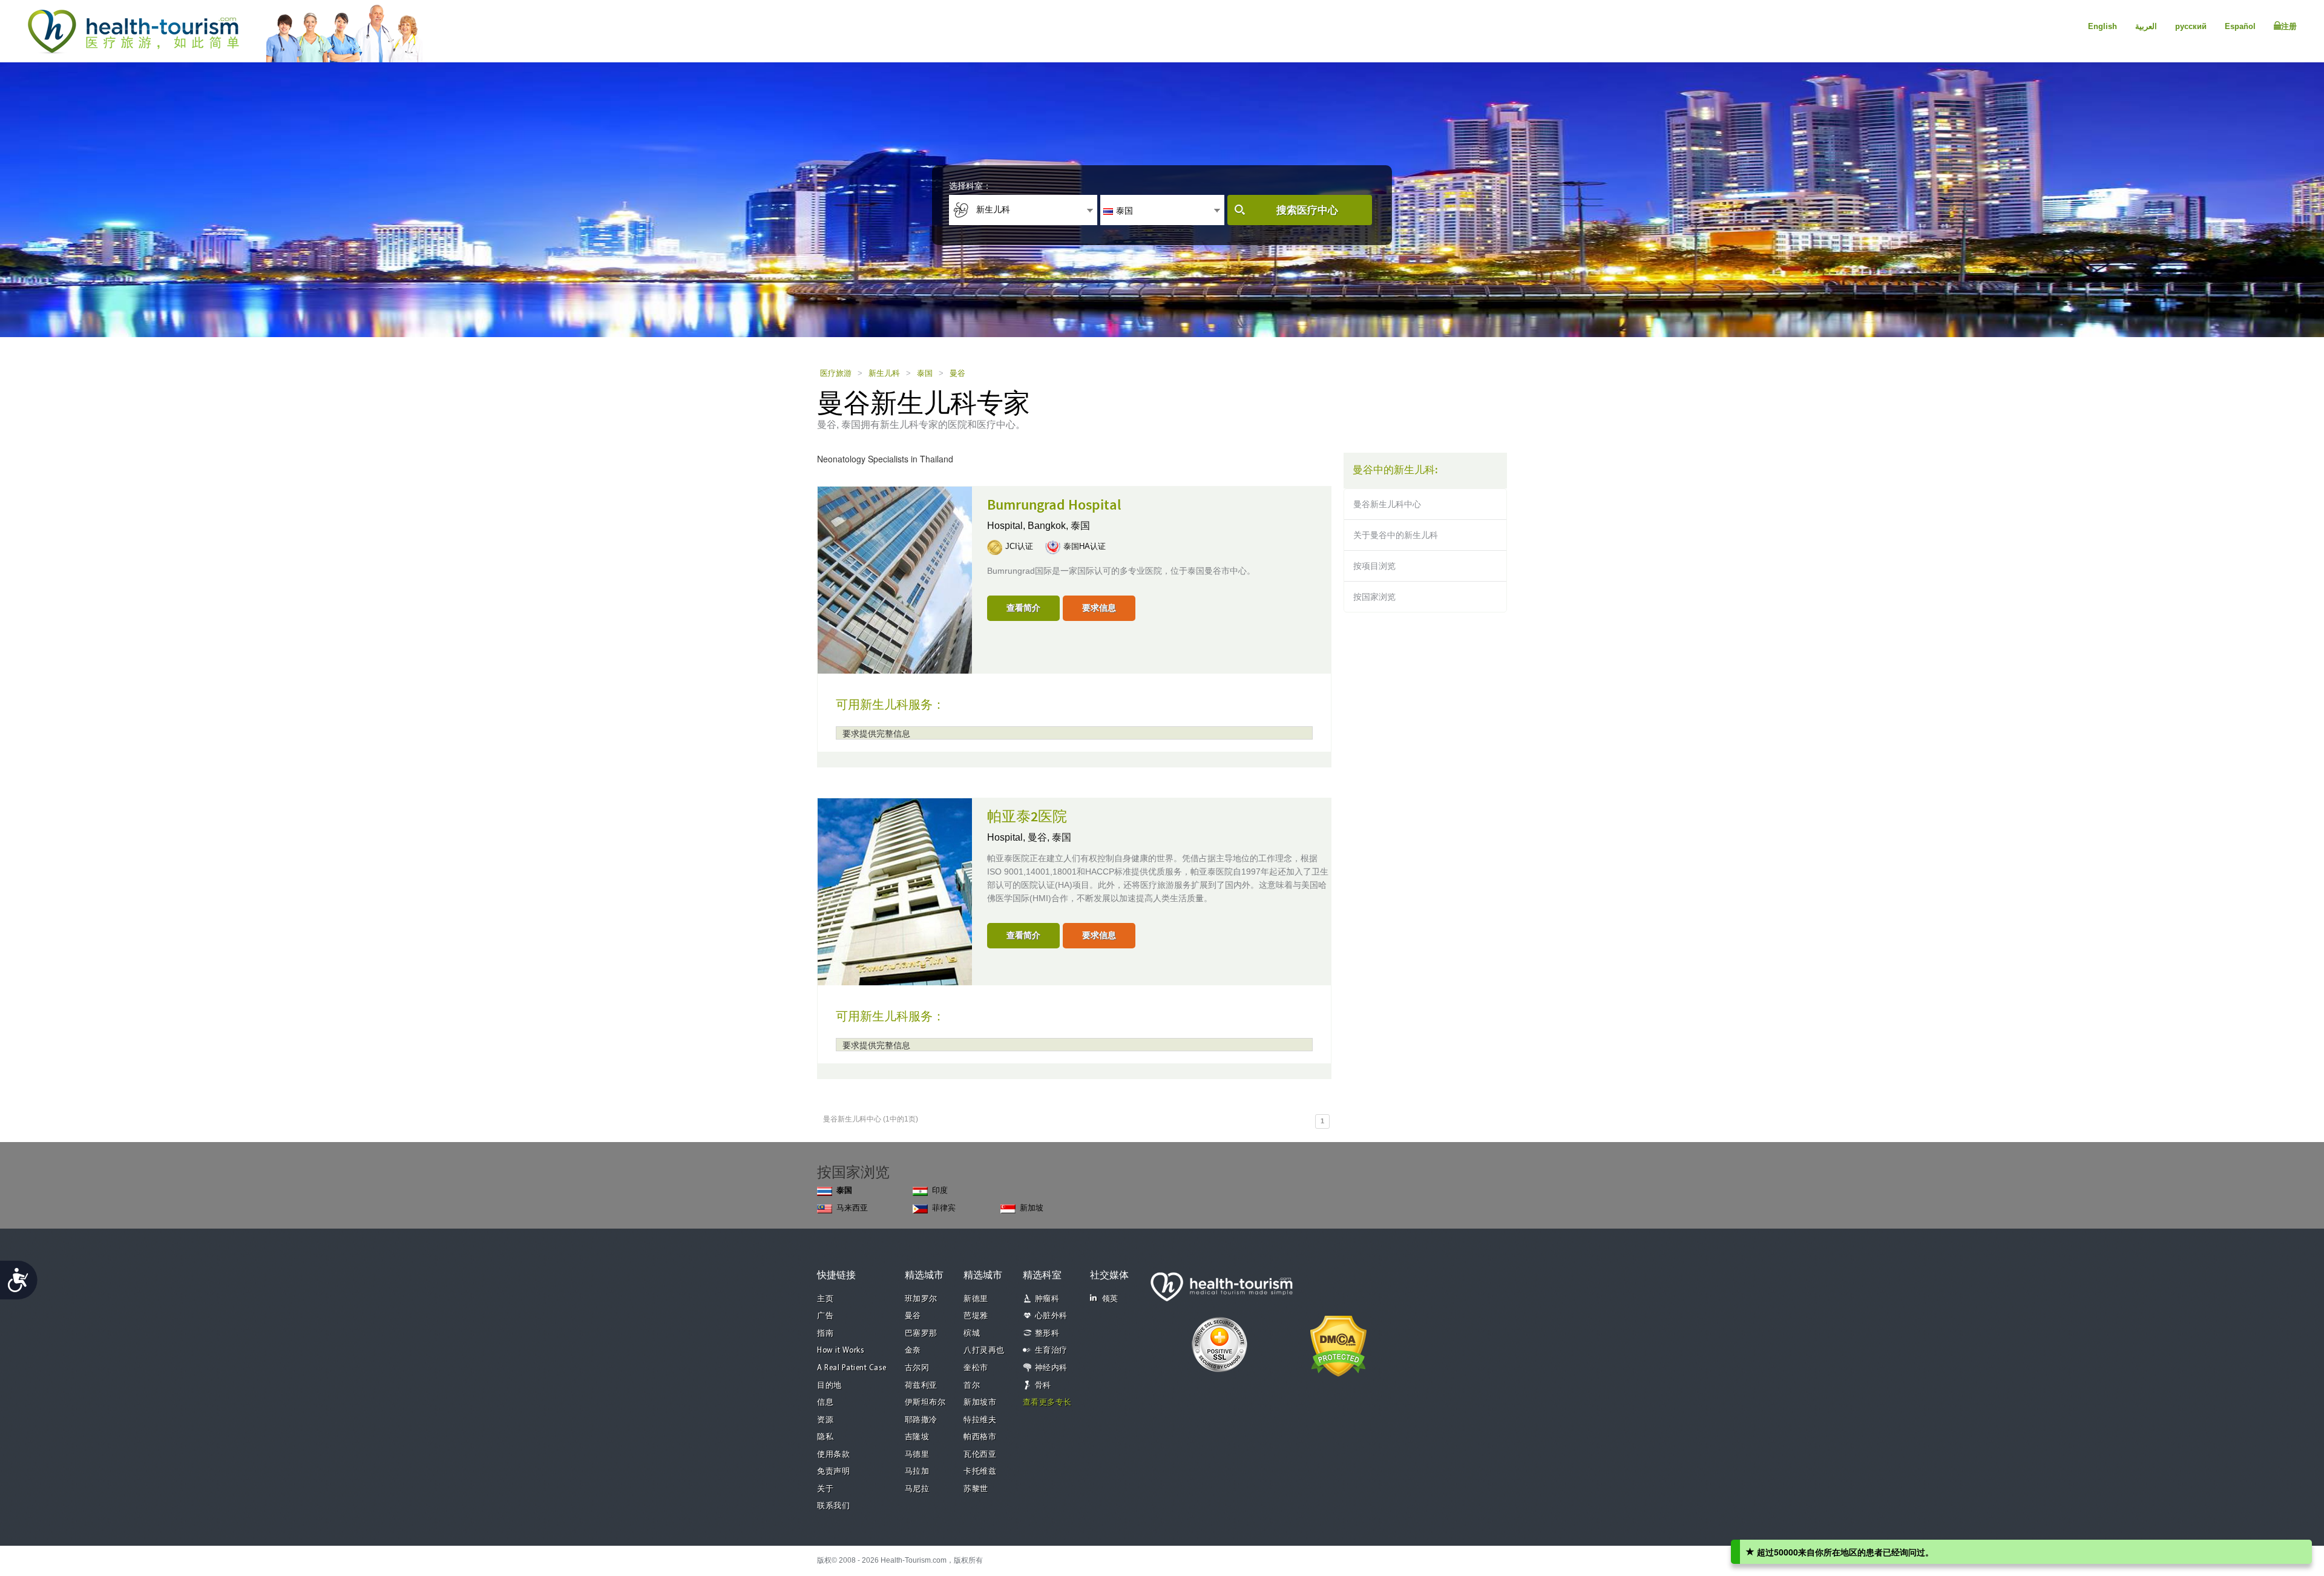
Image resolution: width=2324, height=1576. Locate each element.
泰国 (925, 373)
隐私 (825, 1437)
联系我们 (833, 1506)
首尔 (972, 1386)
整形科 (1047, 1334)
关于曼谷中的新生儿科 (1396, 535)
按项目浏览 (1374, 566)
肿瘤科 (1047, 1299)
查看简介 (1023, 608)
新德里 (976, 1299)
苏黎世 (976, 1489)
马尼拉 (917, 1489)
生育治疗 (1051, 1351)
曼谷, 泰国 (1049, 837)
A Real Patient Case (852, 1368)
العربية (2146, 26)
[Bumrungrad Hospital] (895, 579)
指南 (825, 1334)
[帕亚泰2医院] (895, 891)
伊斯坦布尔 (925, 1403)
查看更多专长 (1047, 1403)
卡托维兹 (980, 1472)
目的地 (829, 1386)
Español (2240, 26)
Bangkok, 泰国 (1059, 526)
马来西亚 (852, 1208)
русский (2191, 26)
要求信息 (1099, 608)
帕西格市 (980, 1437)
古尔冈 (917, 1368)
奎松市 (976, 1368)
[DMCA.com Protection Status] (1338, 1345)
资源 (825, 1420)
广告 (825, 1316)
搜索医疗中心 (1307, 210)
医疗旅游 (836, 373)
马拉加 (917, 1472)
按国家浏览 (1374, 597)
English (2102, 26)
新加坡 (1032, 1208)
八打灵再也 (984, 1351)
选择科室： (970, 186)
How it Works (841, 1351)
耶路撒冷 (921, 1420)
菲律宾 (944, 1208)
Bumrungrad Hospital (1054, 505)
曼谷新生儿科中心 (1387, 504)
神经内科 (1051, 1368)
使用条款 (833, 1455)
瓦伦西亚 (980, 1455)
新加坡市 (980, 1403)
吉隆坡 (917, 1437)
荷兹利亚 (921, 1386)
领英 (1110, 1299)
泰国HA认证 (1085, 546)
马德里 (917, 1455)
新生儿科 (884, 373)
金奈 (913, 1351)
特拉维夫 (980, 1420)
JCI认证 (1019, 546)
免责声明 (833, 1472)
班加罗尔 (921, 1299)
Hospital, (1007, 526)
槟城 (972, 1334)
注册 (2289, 26)
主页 (825, 1299)
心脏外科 (1051, 1316)
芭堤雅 (976, 1316)
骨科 (1043, 1386)
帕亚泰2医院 (1027, 817)
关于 (825, 1489)
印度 (940, 1190)
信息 (825, 1403)
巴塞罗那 (921, 1334)
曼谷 (957, 373)
